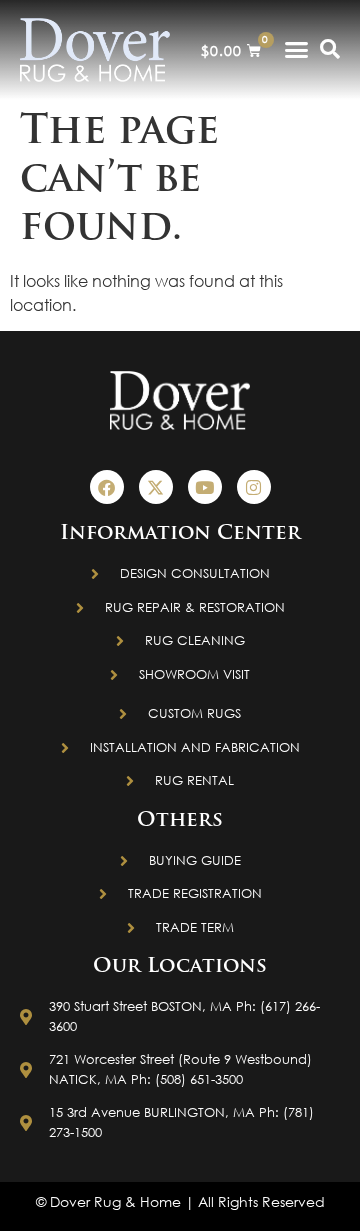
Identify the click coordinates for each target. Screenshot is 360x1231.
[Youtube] (205, 487)
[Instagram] (254, 487)
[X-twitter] (156, 487)
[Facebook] (107, 487)
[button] (297, 50)
